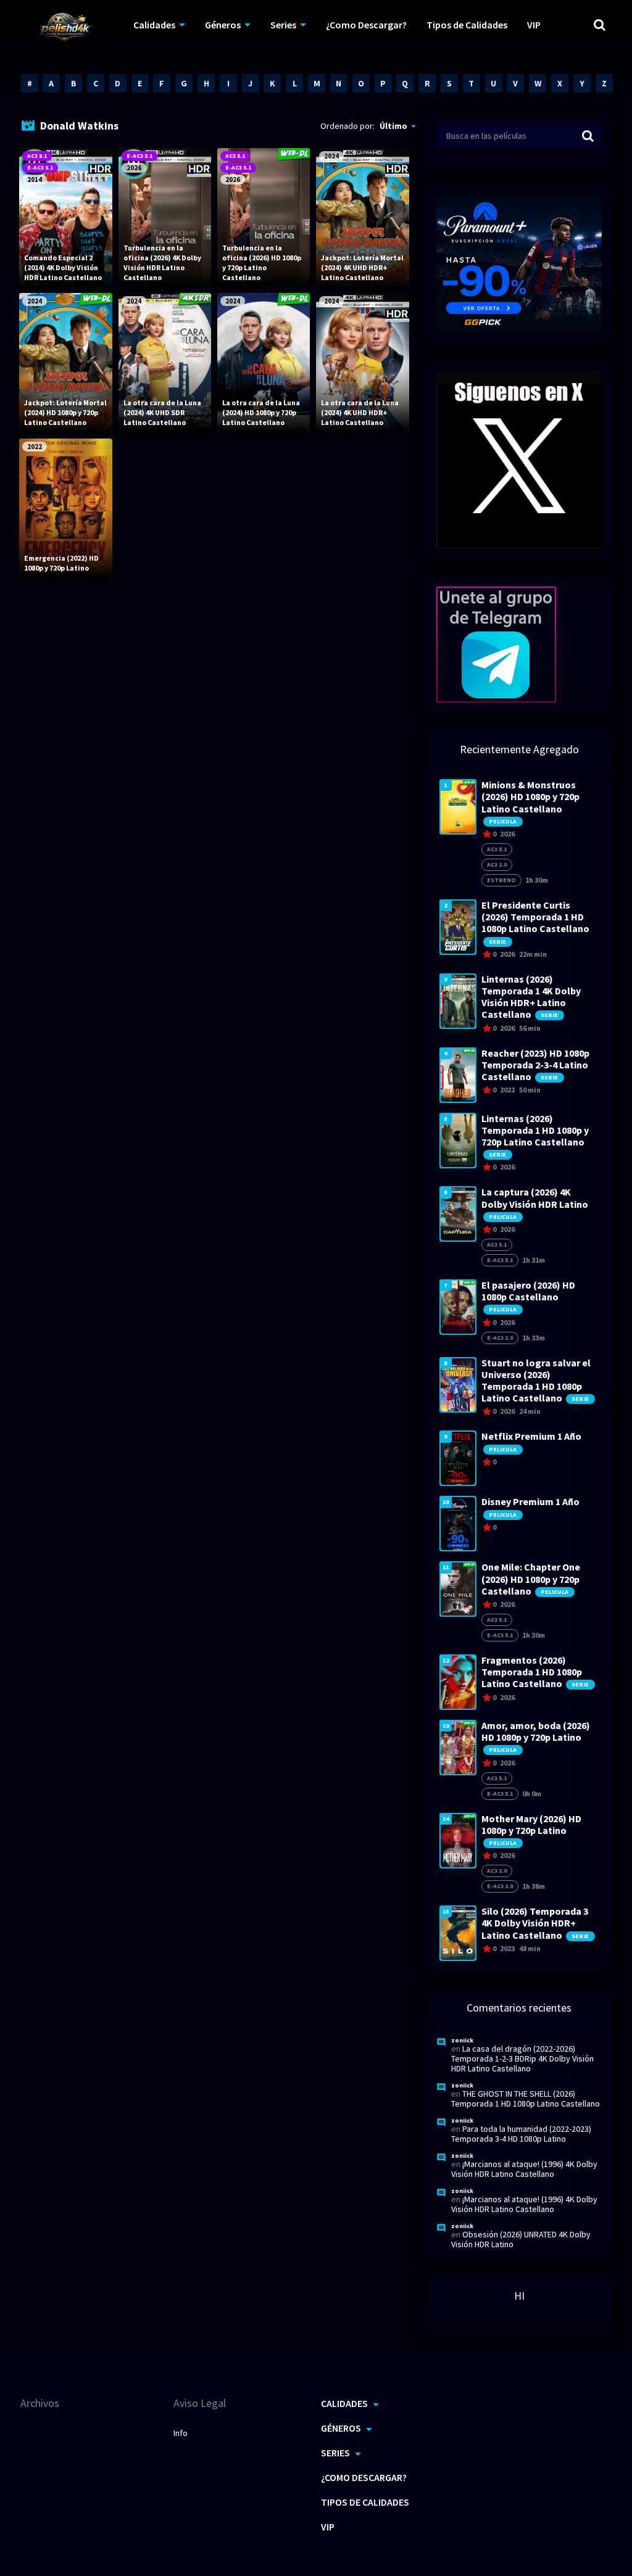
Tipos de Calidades (467, 25)
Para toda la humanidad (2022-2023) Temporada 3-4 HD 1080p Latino (521, 2134)
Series (283, 25)
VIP (534, 25)
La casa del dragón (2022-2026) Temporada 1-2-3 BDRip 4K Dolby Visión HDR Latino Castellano (522, 2058)
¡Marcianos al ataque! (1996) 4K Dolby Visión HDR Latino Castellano (524, 2169)
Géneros (223, 25)
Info (181, 2433)
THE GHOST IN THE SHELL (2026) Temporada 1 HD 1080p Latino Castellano (526, 2099)
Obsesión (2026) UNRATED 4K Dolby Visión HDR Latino (521, 2239)
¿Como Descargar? (366, 25)
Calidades (154, 25)
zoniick (462, 2040)
